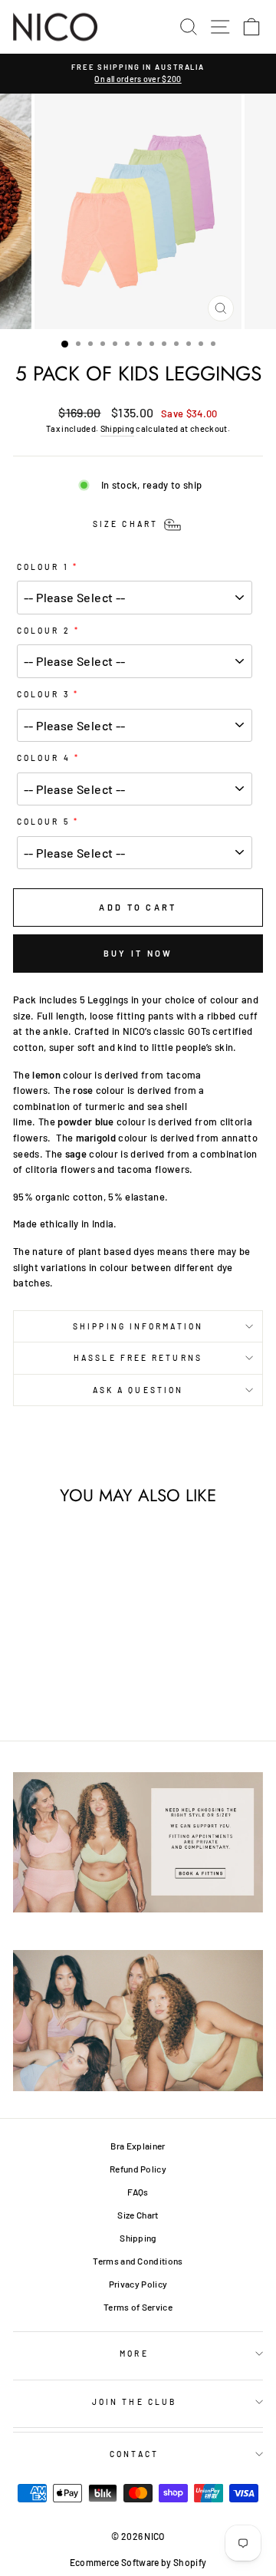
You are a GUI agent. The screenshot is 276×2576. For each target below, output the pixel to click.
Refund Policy (138, 2169)
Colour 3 (43, 694)
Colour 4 (44, 758)
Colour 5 (43, 822)
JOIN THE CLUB (134, 2402)
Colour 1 (43, 567)
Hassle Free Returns (138, 1358)
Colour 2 (44, 631)
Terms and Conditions (138, 2261)
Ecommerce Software (115, 2562)
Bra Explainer (138, 2146)
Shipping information (138, 1326)
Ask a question (138, 1390)
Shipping (118, 428)
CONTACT (134, 2454)
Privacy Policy (138, 2284)
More (134, 2354)
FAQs (138, 2192)
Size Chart (138, 2215)
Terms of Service (138, 2307)
